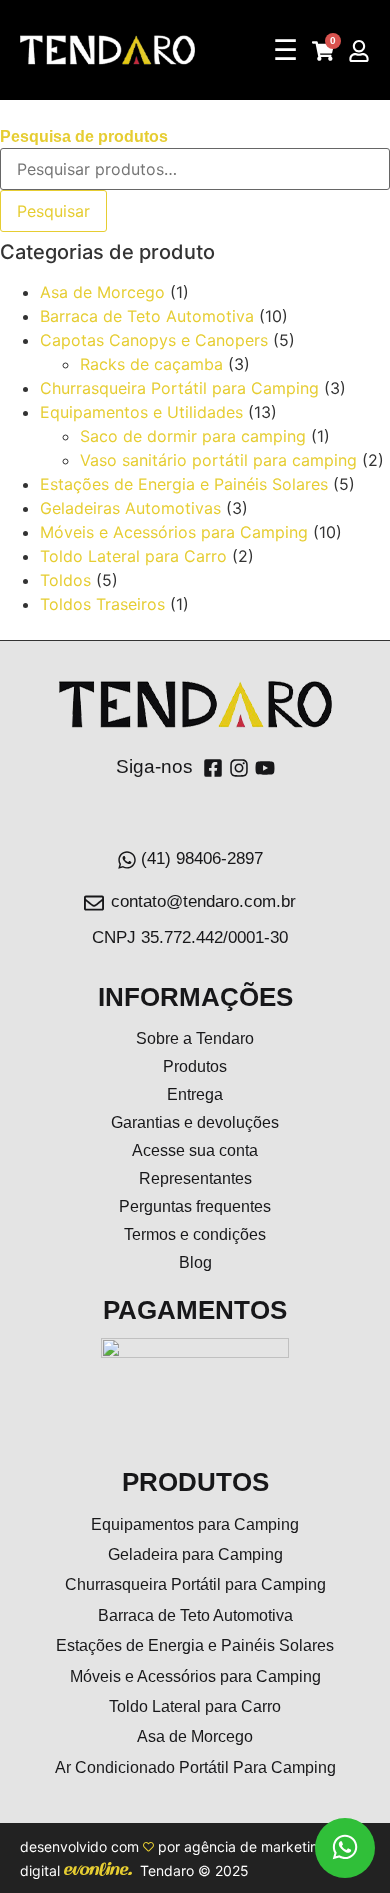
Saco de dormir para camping (193, 436)
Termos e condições (195, 1234)
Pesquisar (53, 211)
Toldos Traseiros (102, 604)
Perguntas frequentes (195, 1206)
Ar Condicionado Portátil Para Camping (195, 1767)
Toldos (65, 580)
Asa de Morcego (102, 292)
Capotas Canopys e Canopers (154, 340)
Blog (195, 1262)
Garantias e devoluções (195, 1122)
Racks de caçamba (151, 364)
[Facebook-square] (213, 768)
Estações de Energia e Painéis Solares (184, 484)
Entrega (195, 1094)
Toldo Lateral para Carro (133, 556)
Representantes (195, 1178)
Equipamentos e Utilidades (141, 412)
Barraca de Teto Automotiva (147, 316)
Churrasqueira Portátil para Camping (179, 388)
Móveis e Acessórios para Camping (174, 532)
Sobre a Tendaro (195, 1038)
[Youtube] (265, 768)
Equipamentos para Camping (195, 1524)
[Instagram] (239, 768)
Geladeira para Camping (195, 1554)
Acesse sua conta (195, 1150)
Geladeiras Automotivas (130, 508)
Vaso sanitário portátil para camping (218, 460)
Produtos (195, 1066)
